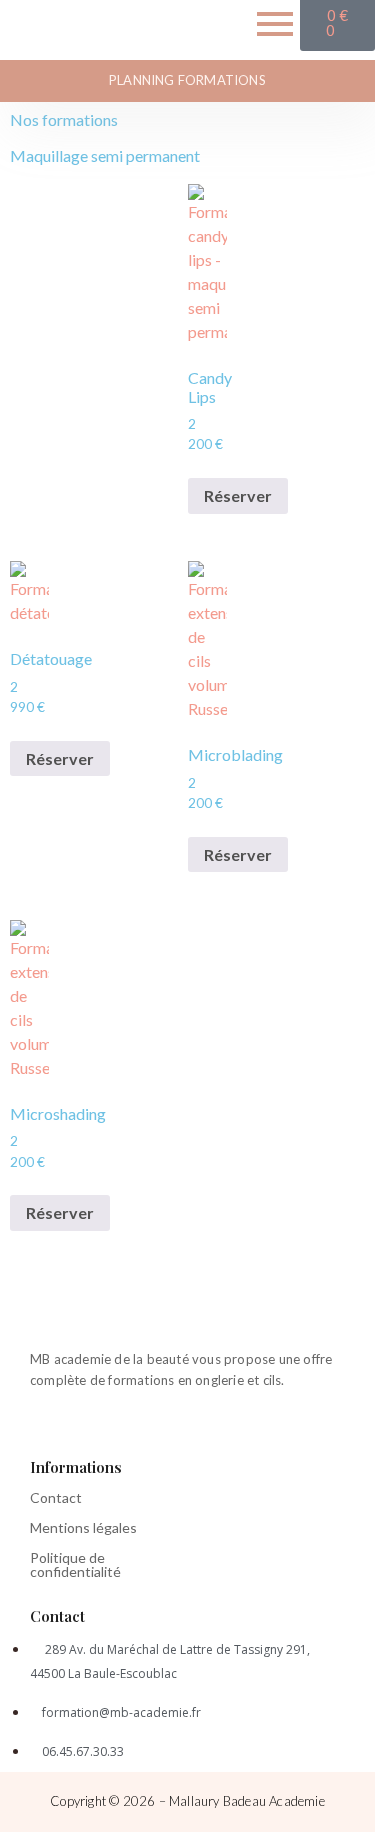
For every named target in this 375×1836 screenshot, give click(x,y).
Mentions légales (83, 1527)
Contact (56, 1497)
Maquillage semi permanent (105, 155)
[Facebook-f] (34, 1430)
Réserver (238, 495)
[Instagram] (72, 1430)
